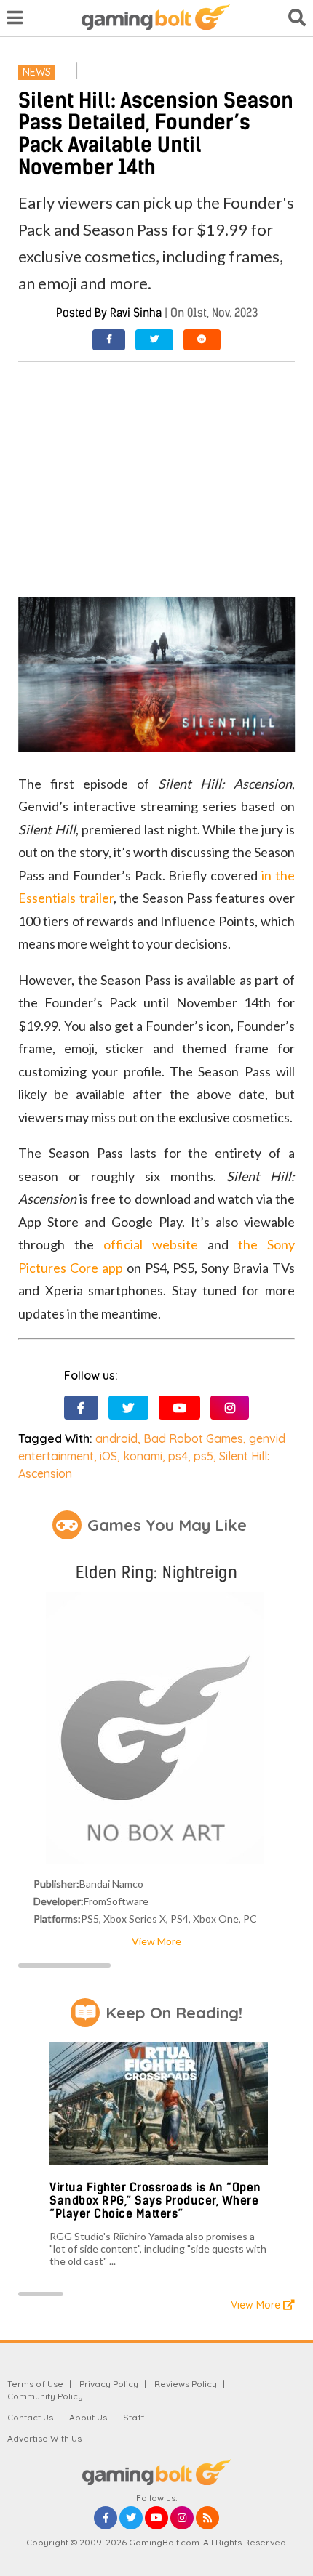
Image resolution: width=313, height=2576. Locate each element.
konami (143, 1456)
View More (156, 1941)
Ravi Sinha (136, 313)
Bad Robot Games (193, 1438)
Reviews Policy (186, 2384)
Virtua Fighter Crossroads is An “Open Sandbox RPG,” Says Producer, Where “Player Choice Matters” (155, 2200)
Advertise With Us (44, 2438)
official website (151, 1244)
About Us (88, 2417)
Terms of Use (35, 2384)
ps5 (203, 1456)
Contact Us (30, 2417)
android (116, 1438)
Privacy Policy (109, 2384)
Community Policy (45, 2396)
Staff (134, 2417)
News (37, 72)
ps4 (178, 1456)
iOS (108, 1456)
